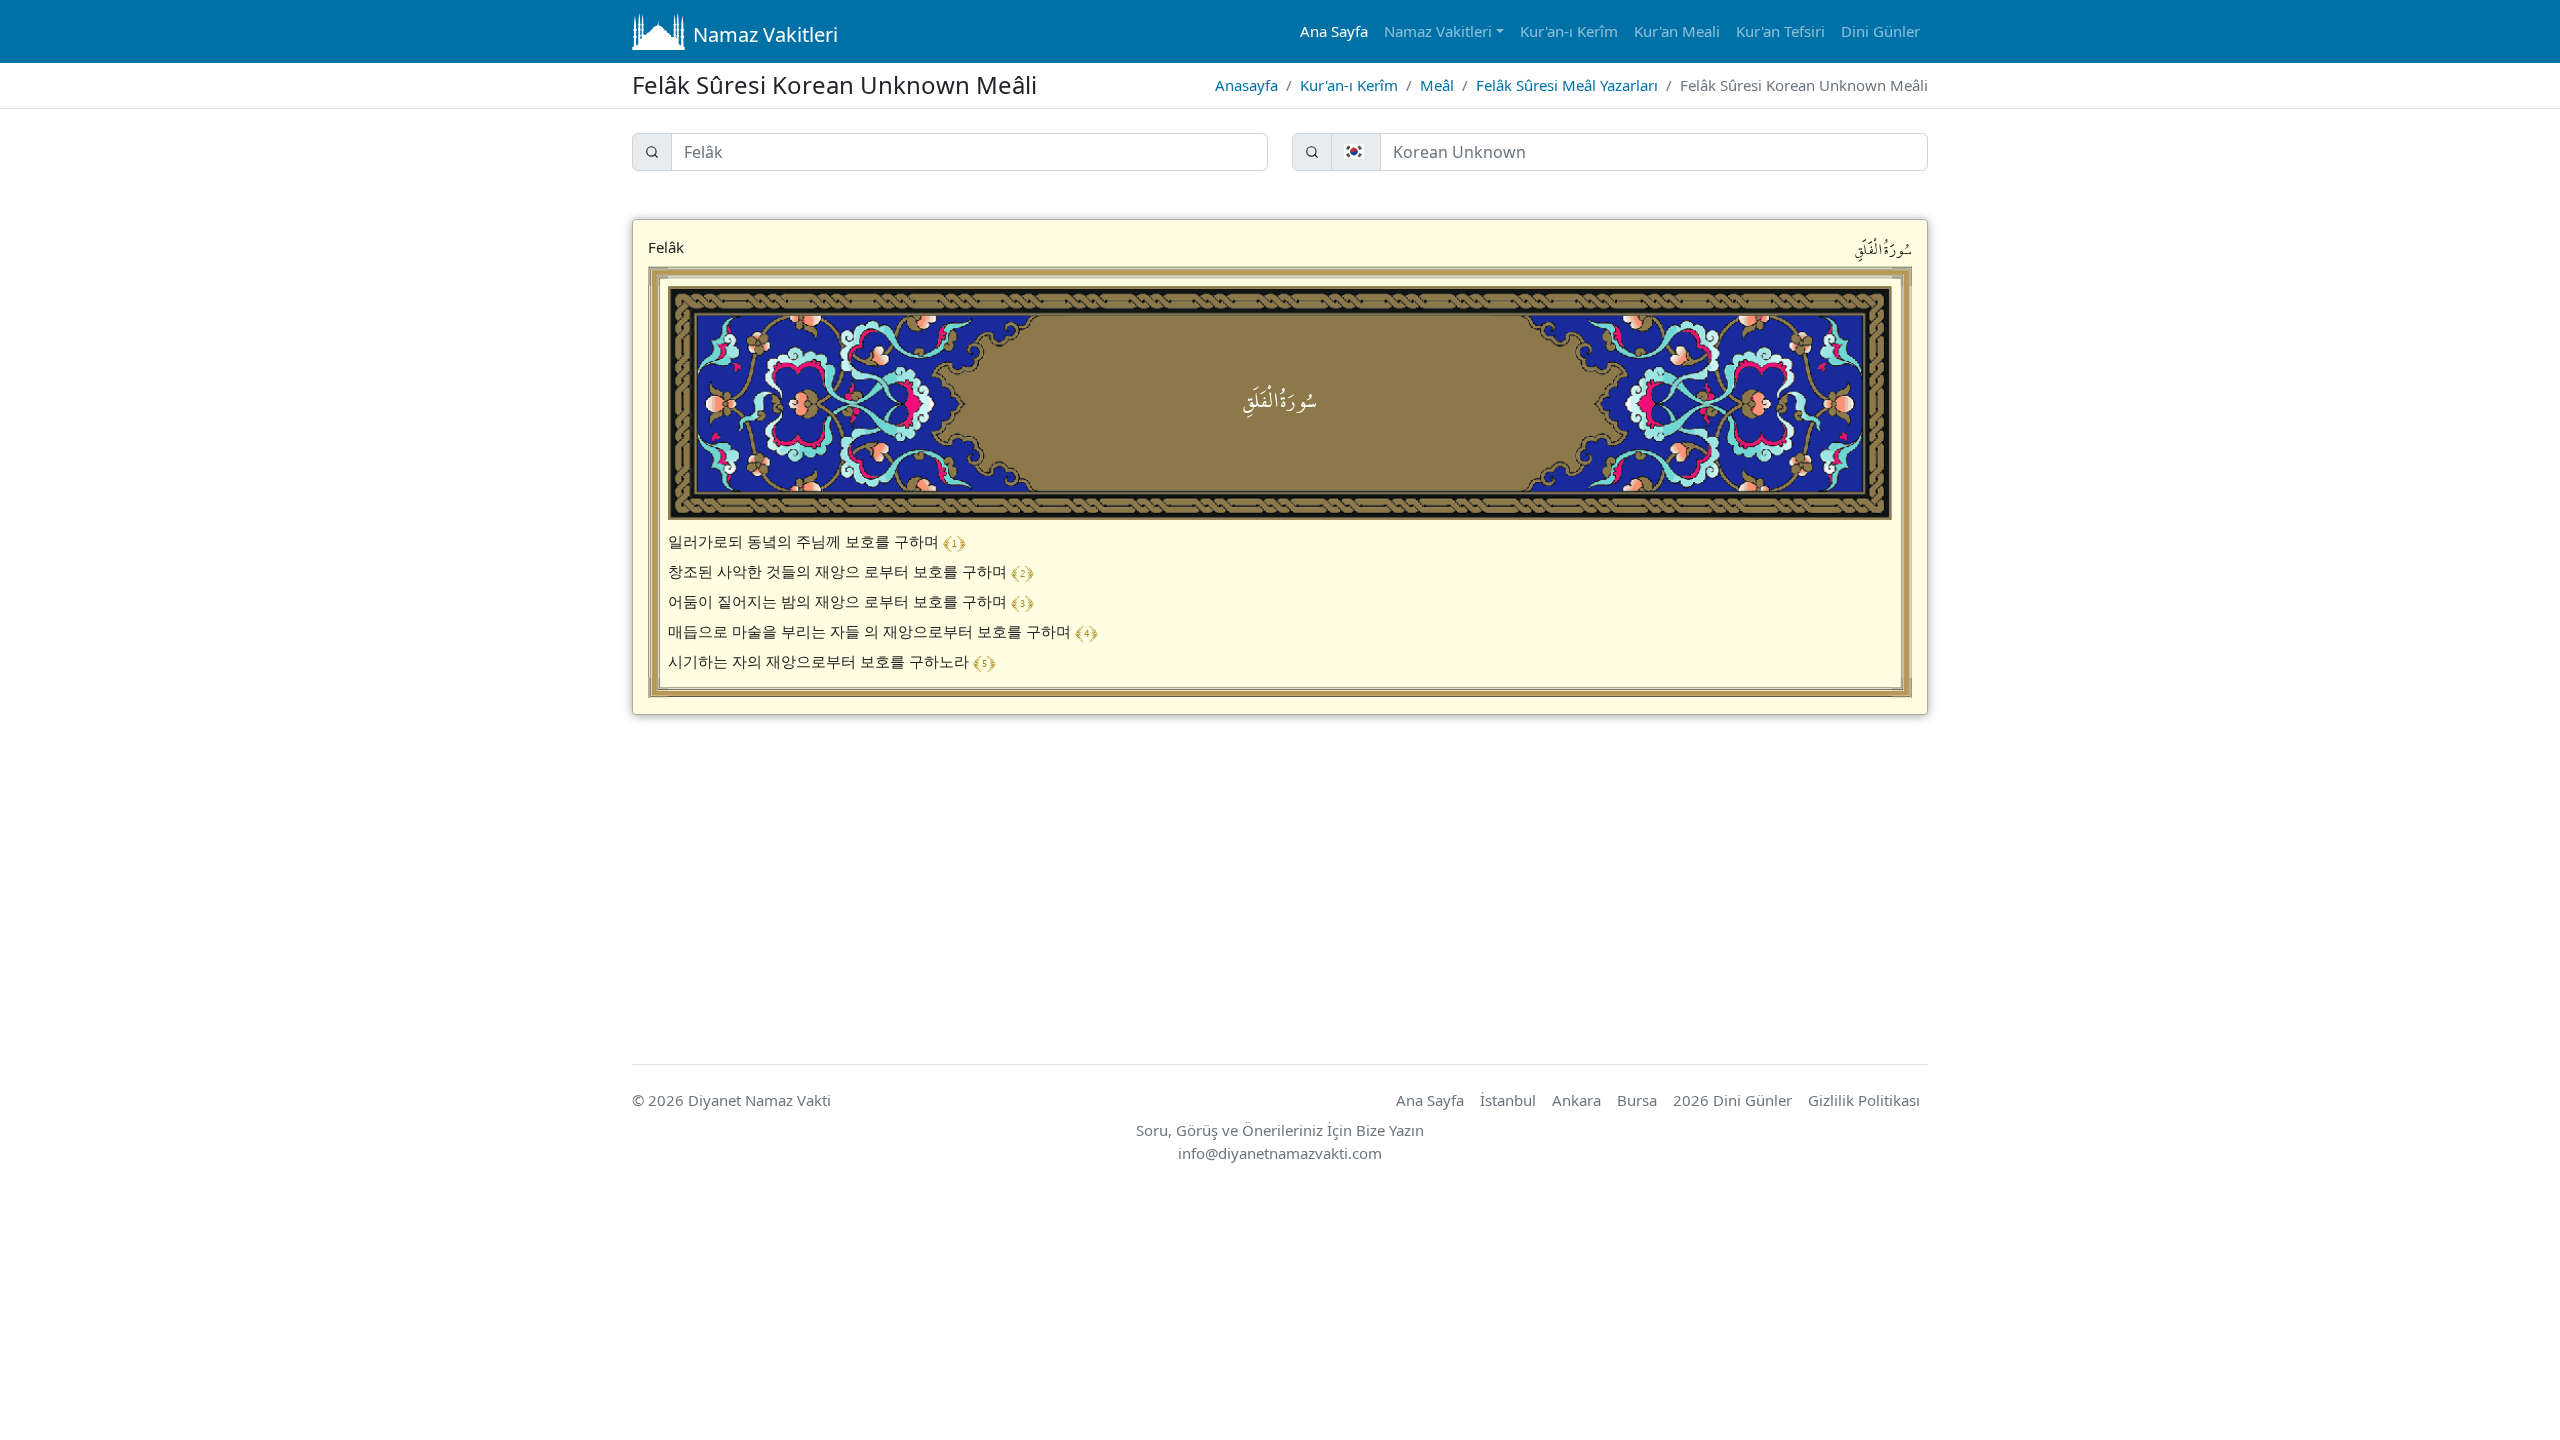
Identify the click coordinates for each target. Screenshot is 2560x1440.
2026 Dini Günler (1732, 1100)
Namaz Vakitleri (765, 34)
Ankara (1576, 1100)
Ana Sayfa (1334, 31)
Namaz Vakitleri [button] (1438, 31)
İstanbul (1508, 1100)
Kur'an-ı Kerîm (1569, 31)
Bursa (1637, 1100)
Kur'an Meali (1677, 31)
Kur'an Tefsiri (1780, 31)
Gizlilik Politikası (1864, 1100)
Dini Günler (1880, 31)
